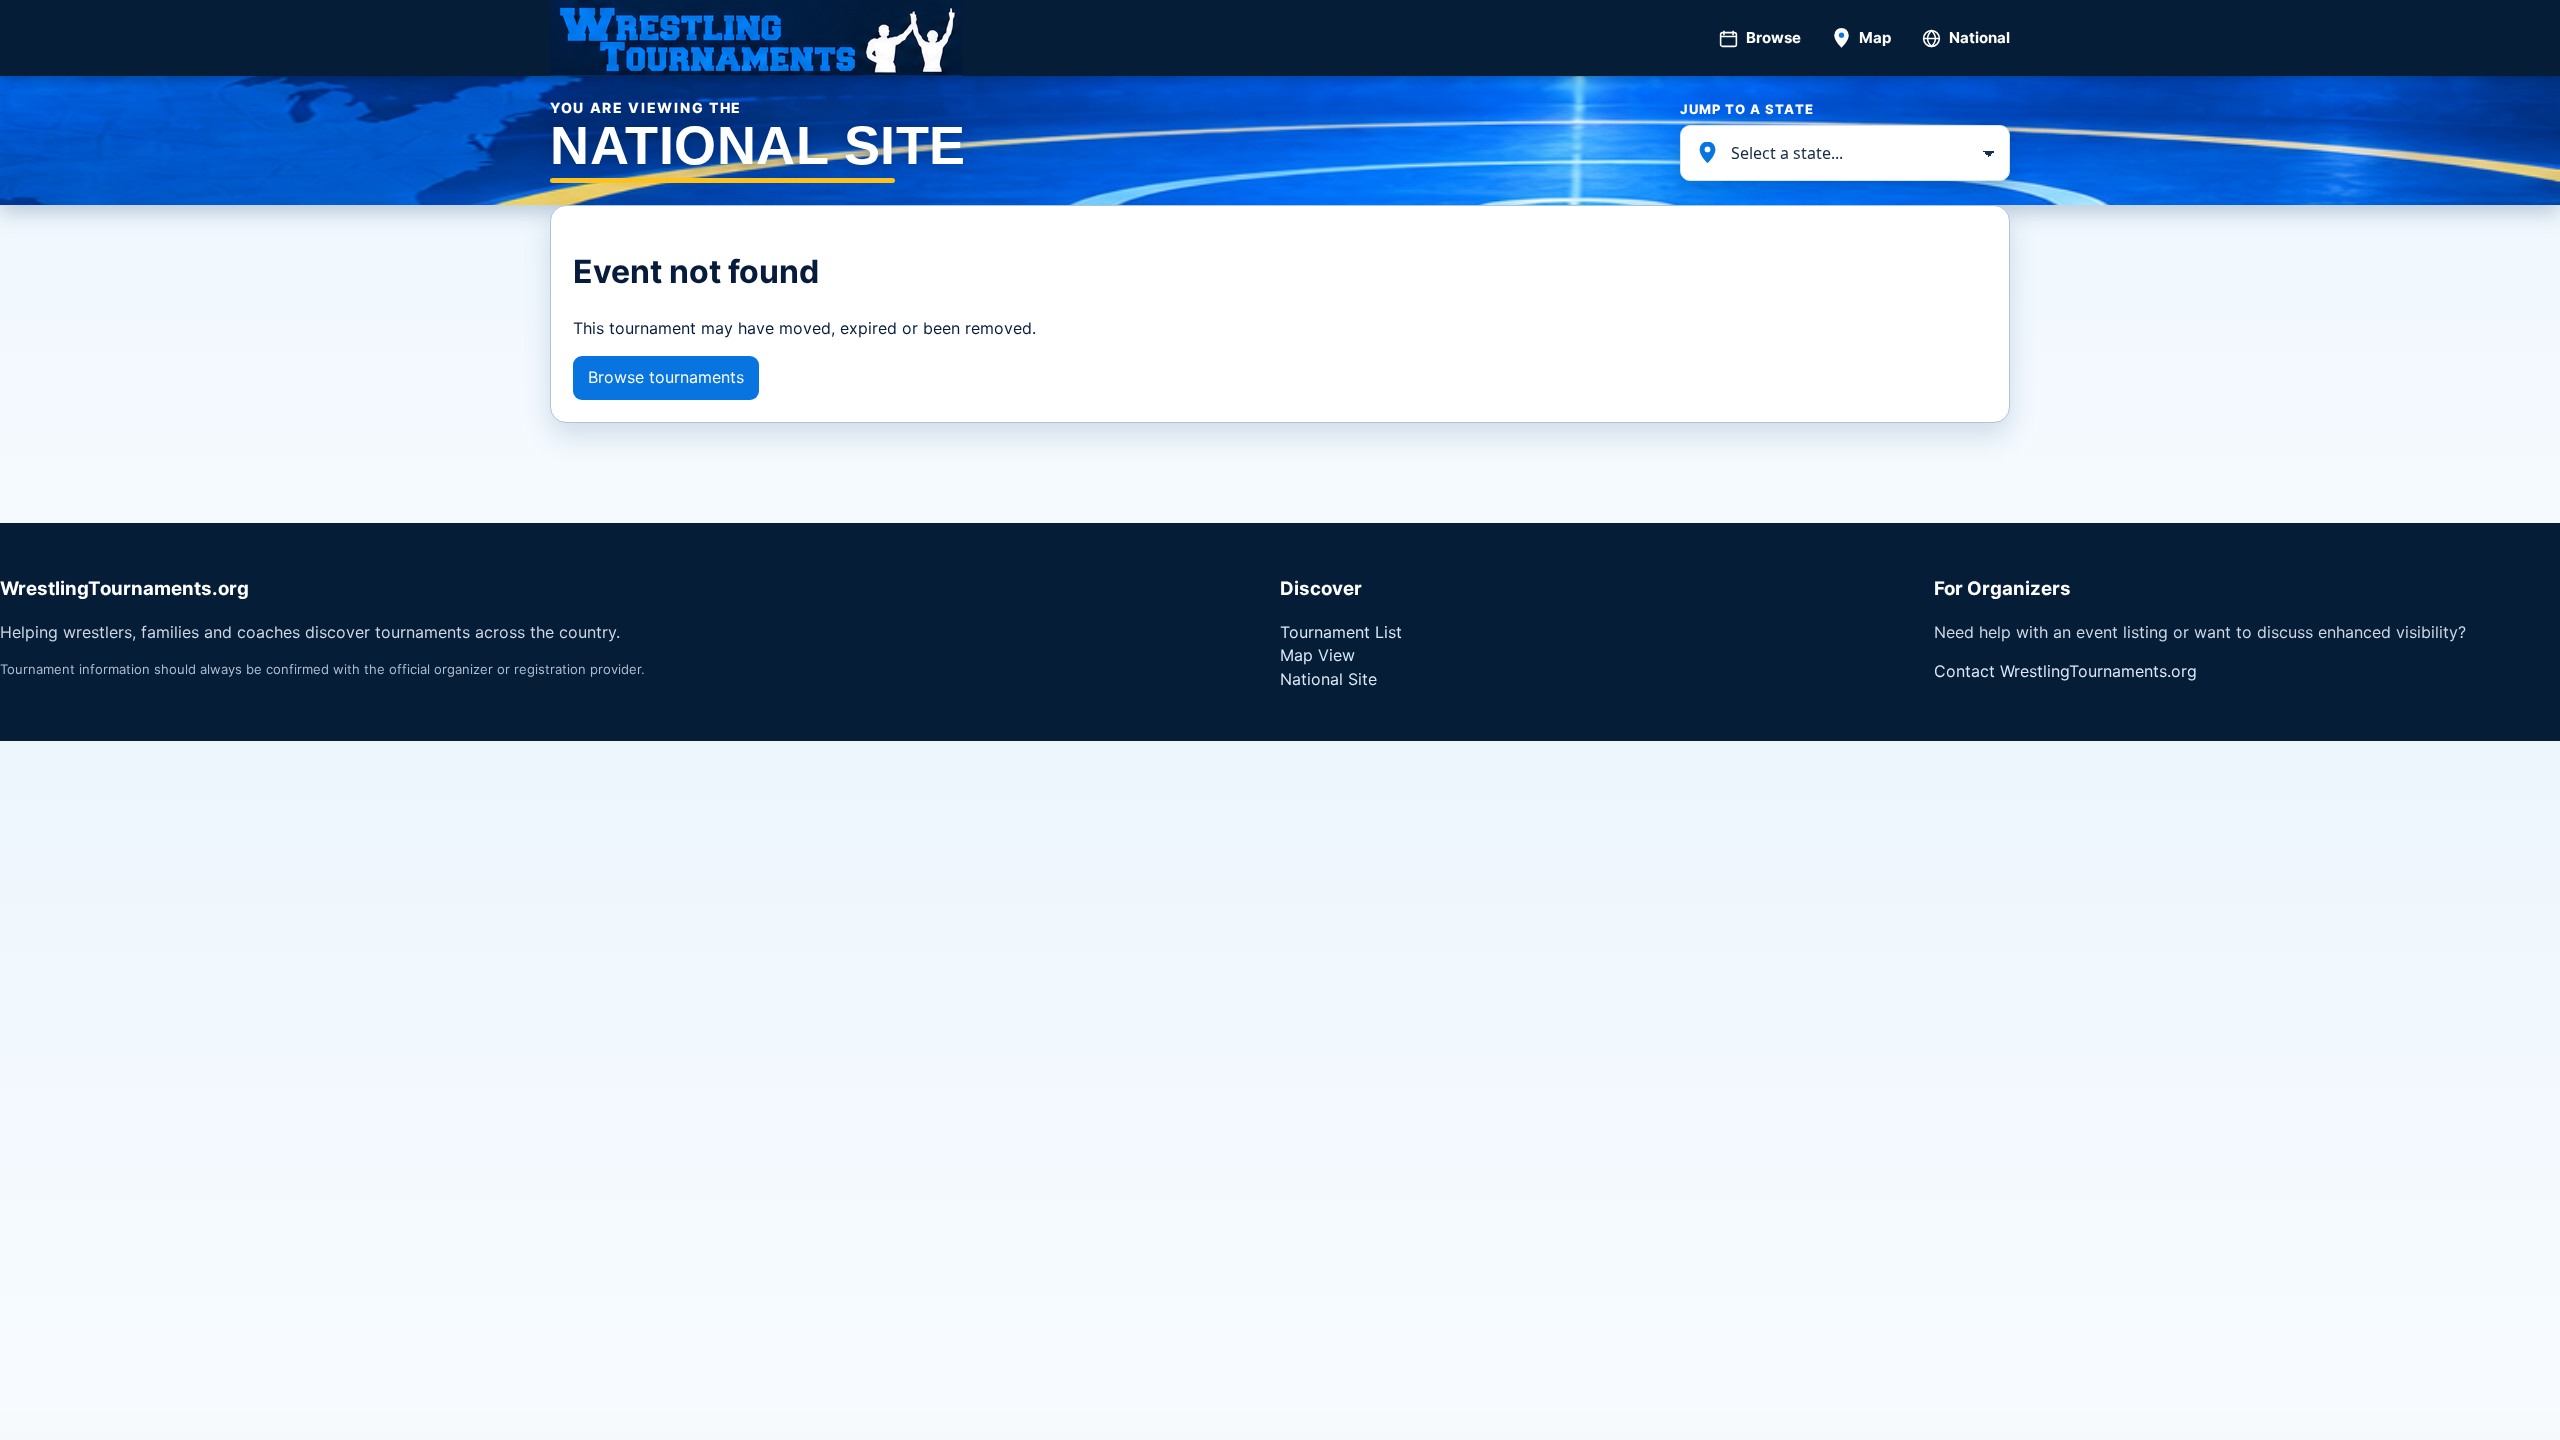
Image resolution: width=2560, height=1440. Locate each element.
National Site (1328, 679)
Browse (1773, 37)
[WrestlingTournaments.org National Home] (756, 38)
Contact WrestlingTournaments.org (2065, 671)
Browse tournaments (666, 377)
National (1979, 37)
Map (1875, 37)
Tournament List (1341, 632)
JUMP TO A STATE (1747, 109)
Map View (1317, 655)
